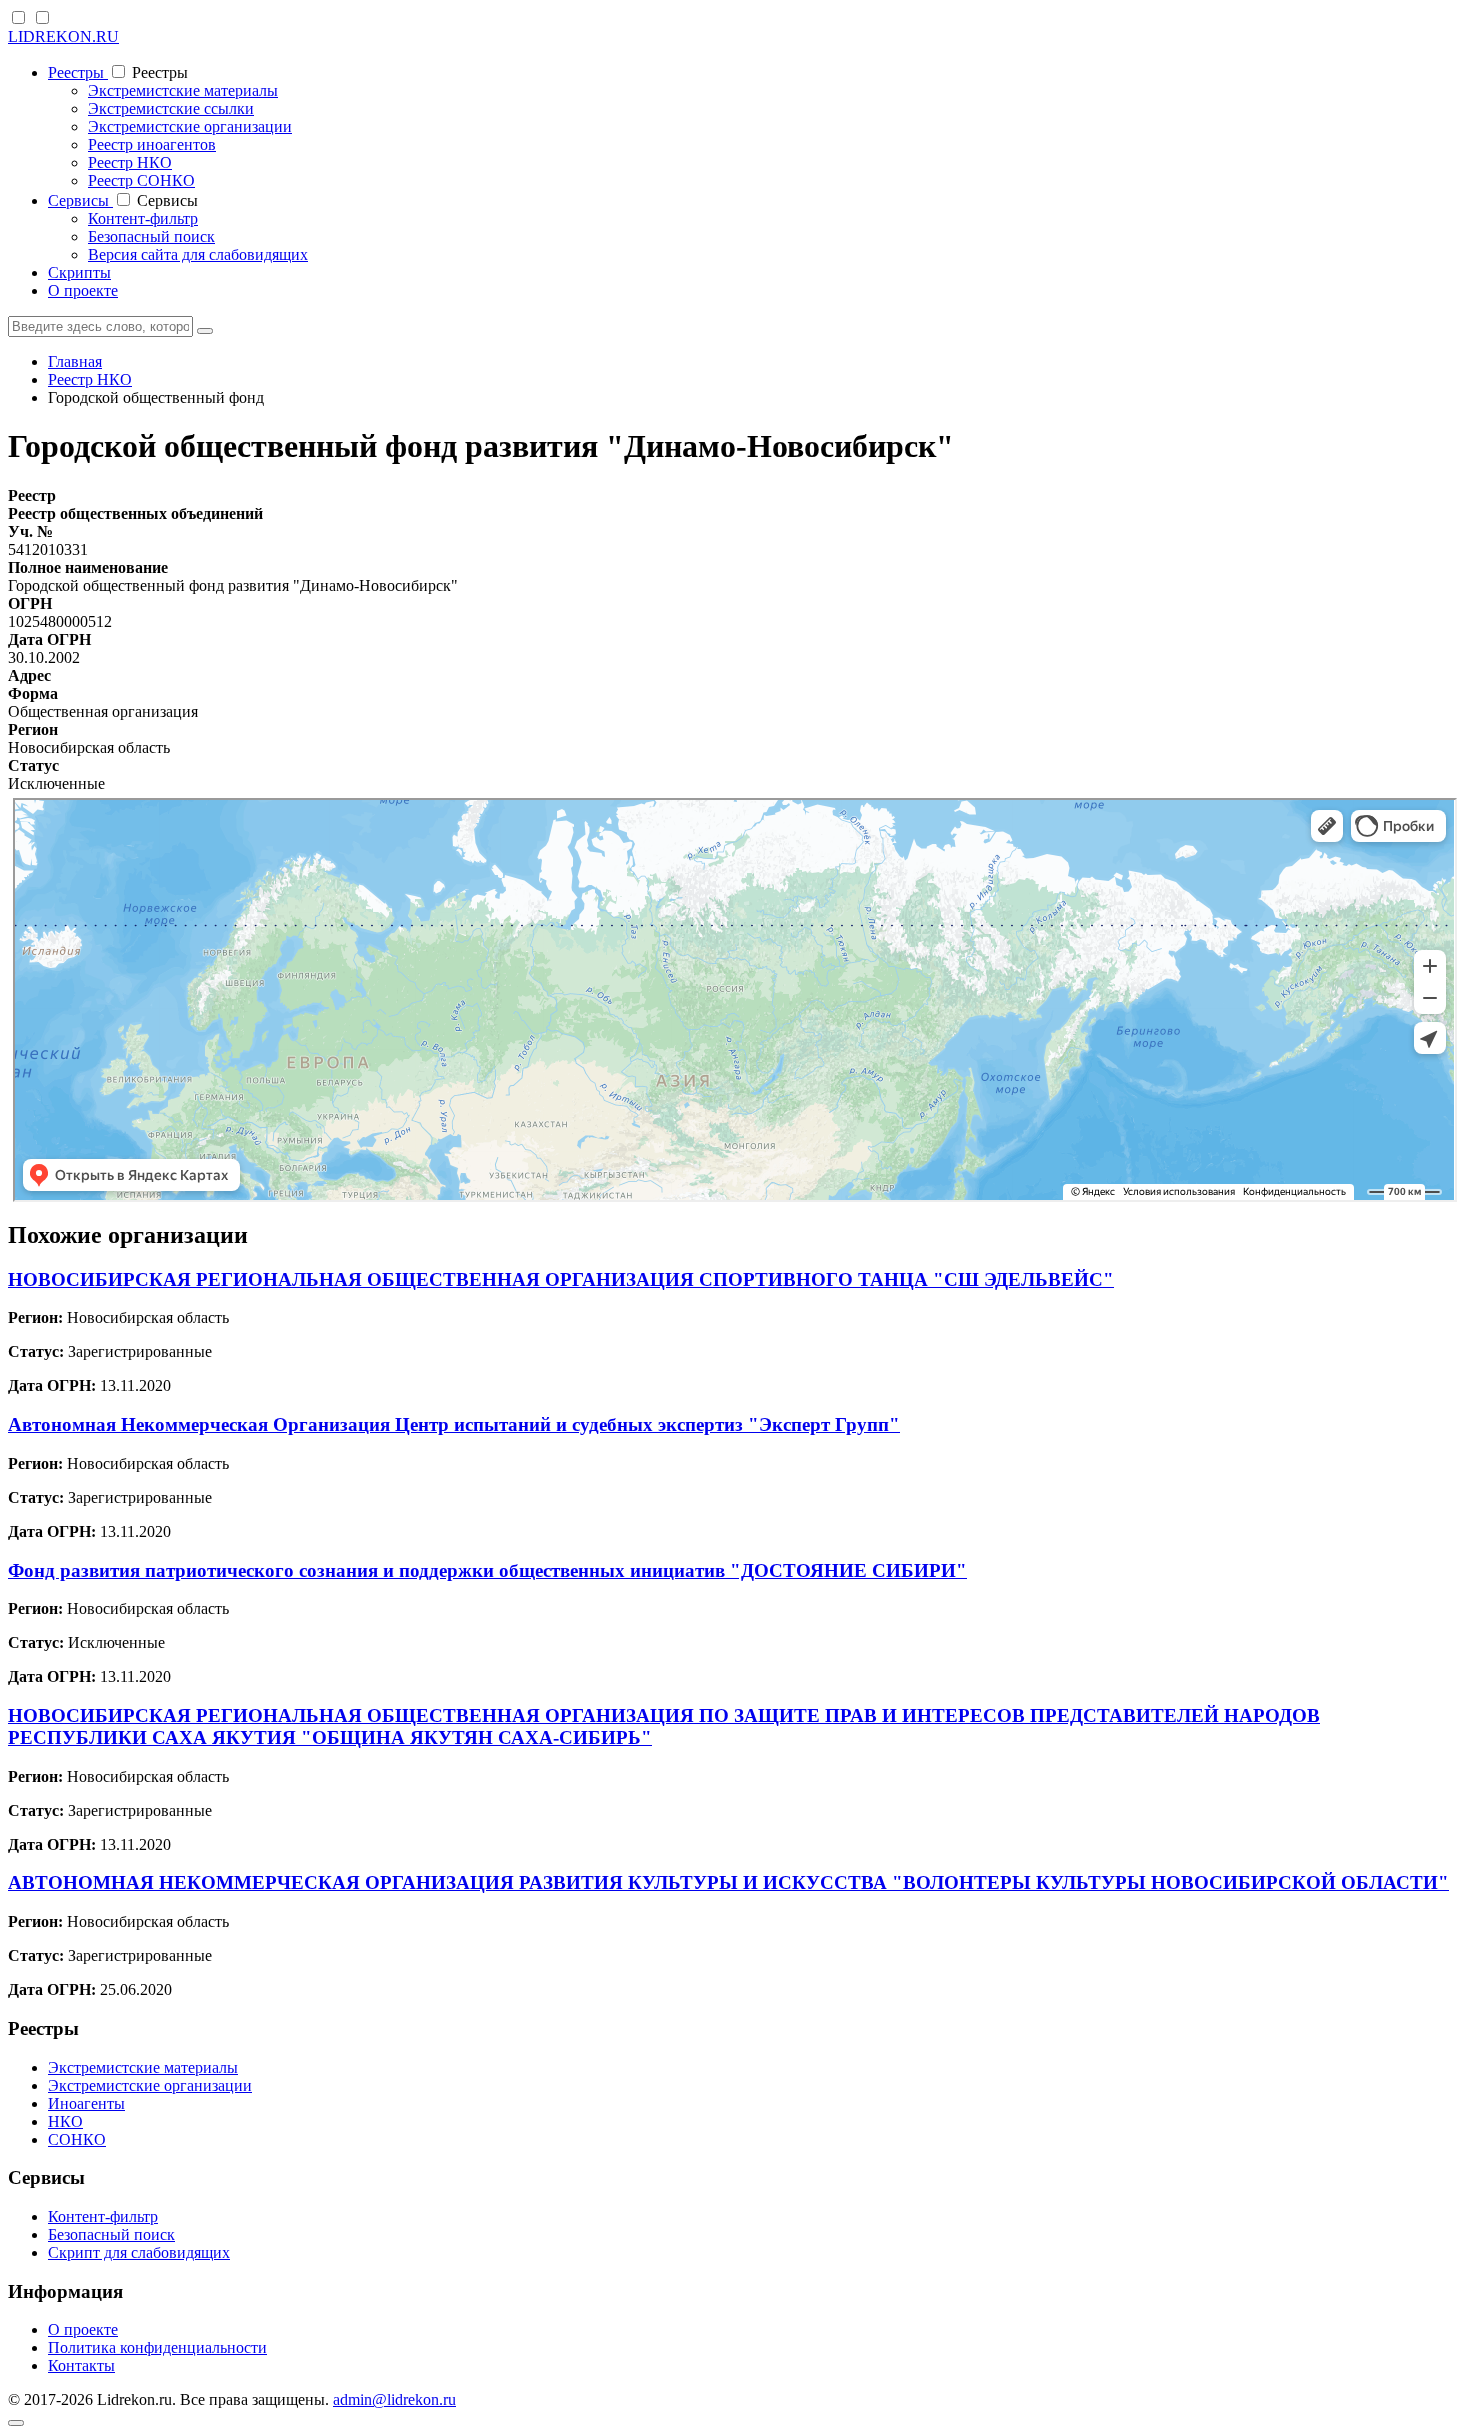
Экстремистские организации (190, 126)
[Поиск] (205, 331)
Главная (75, 361)
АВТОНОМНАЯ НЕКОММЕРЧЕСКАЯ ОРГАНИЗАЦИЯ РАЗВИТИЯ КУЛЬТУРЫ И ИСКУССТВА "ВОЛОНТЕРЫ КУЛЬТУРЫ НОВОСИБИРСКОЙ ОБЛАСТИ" (728, 1882)
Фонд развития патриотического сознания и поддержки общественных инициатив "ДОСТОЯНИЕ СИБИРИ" (487, 1570)
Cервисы (80, 200)
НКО (65, 2121)
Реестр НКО (130, 162)
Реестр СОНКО (141, 180)
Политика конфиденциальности (157, 2347)
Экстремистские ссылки (171, 108)
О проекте (83, 290)
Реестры (78, 72)
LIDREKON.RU (63, 36)
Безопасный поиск (151, 236)
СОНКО (77, 2139)
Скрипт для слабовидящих (139, 2252)
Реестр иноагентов (152, 144)
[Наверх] (16, 2423)
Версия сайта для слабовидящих (198, 254)
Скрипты (79, 272)
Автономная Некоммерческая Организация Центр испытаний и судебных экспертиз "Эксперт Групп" (454, 1424)
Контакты (81, 2365)
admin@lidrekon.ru (394, 2399)
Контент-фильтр (143, 218)
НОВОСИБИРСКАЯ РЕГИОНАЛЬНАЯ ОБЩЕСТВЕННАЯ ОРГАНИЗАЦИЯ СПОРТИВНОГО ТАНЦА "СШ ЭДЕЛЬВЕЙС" (561, 1279)
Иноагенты (86, 2103)
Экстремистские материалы (183, 90)
